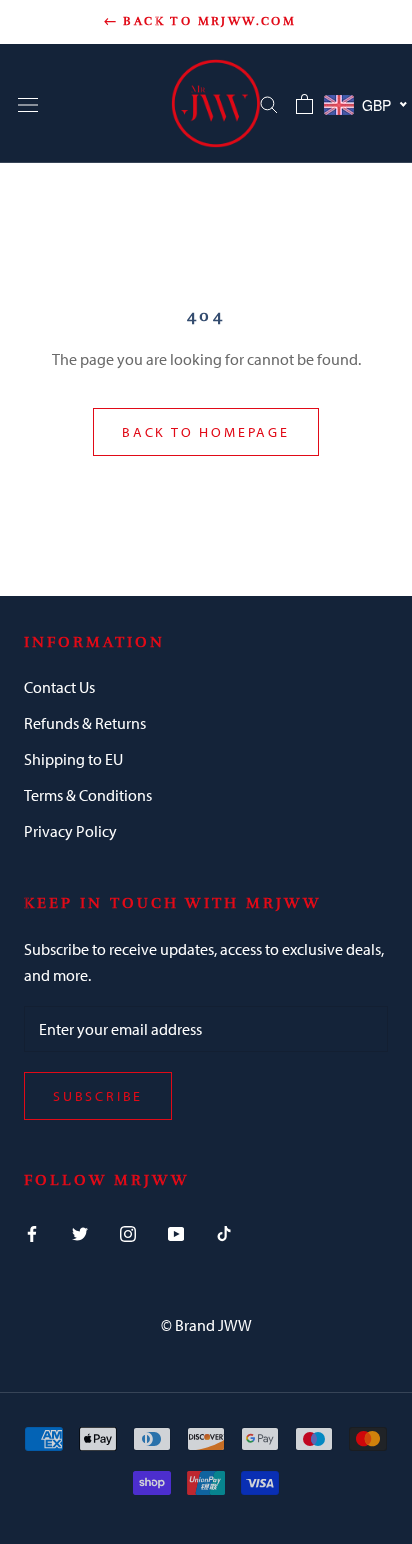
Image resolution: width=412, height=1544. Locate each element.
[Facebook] (32, 1232)
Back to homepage (206, 432)
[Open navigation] (28, 103)
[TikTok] (224, 1232)
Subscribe (98, 1096)
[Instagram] (128, 1232)
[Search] (269, 104)
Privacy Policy (70, 831)
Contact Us (59, 687)
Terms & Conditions (88, 795)
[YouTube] (176, 1232)
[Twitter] (80, 1232)
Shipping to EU (73, 759)
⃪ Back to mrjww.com (206, 21)
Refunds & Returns (85, 723)
